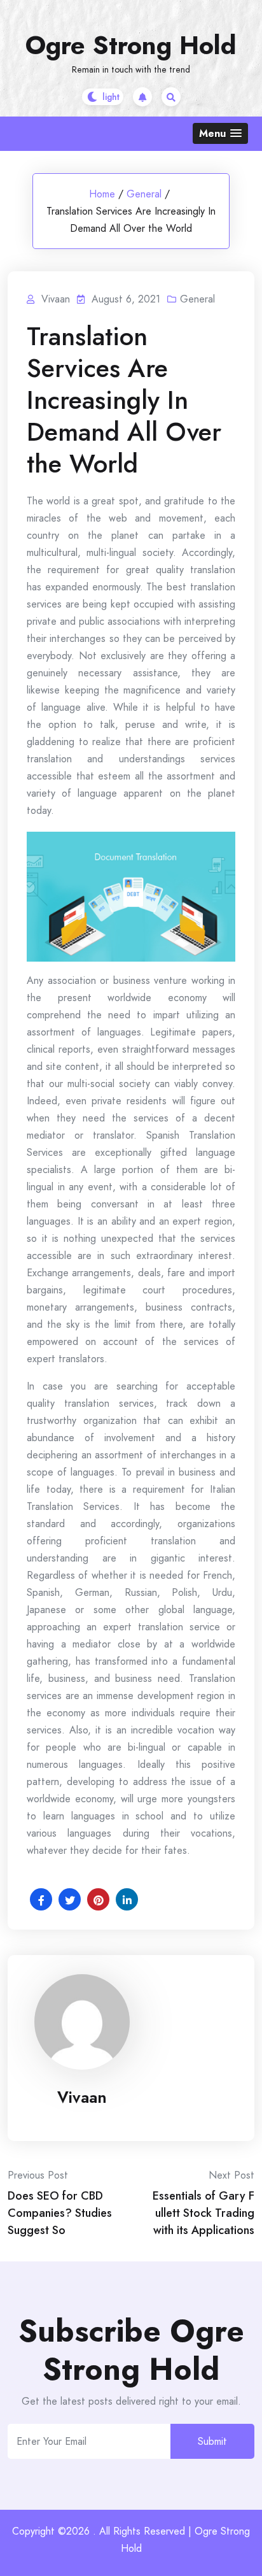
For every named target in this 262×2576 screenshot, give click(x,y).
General (144, 194)
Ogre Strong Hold (131, 45)
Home (102, 194)
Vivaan (82, 2097)
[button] (220, 133)
